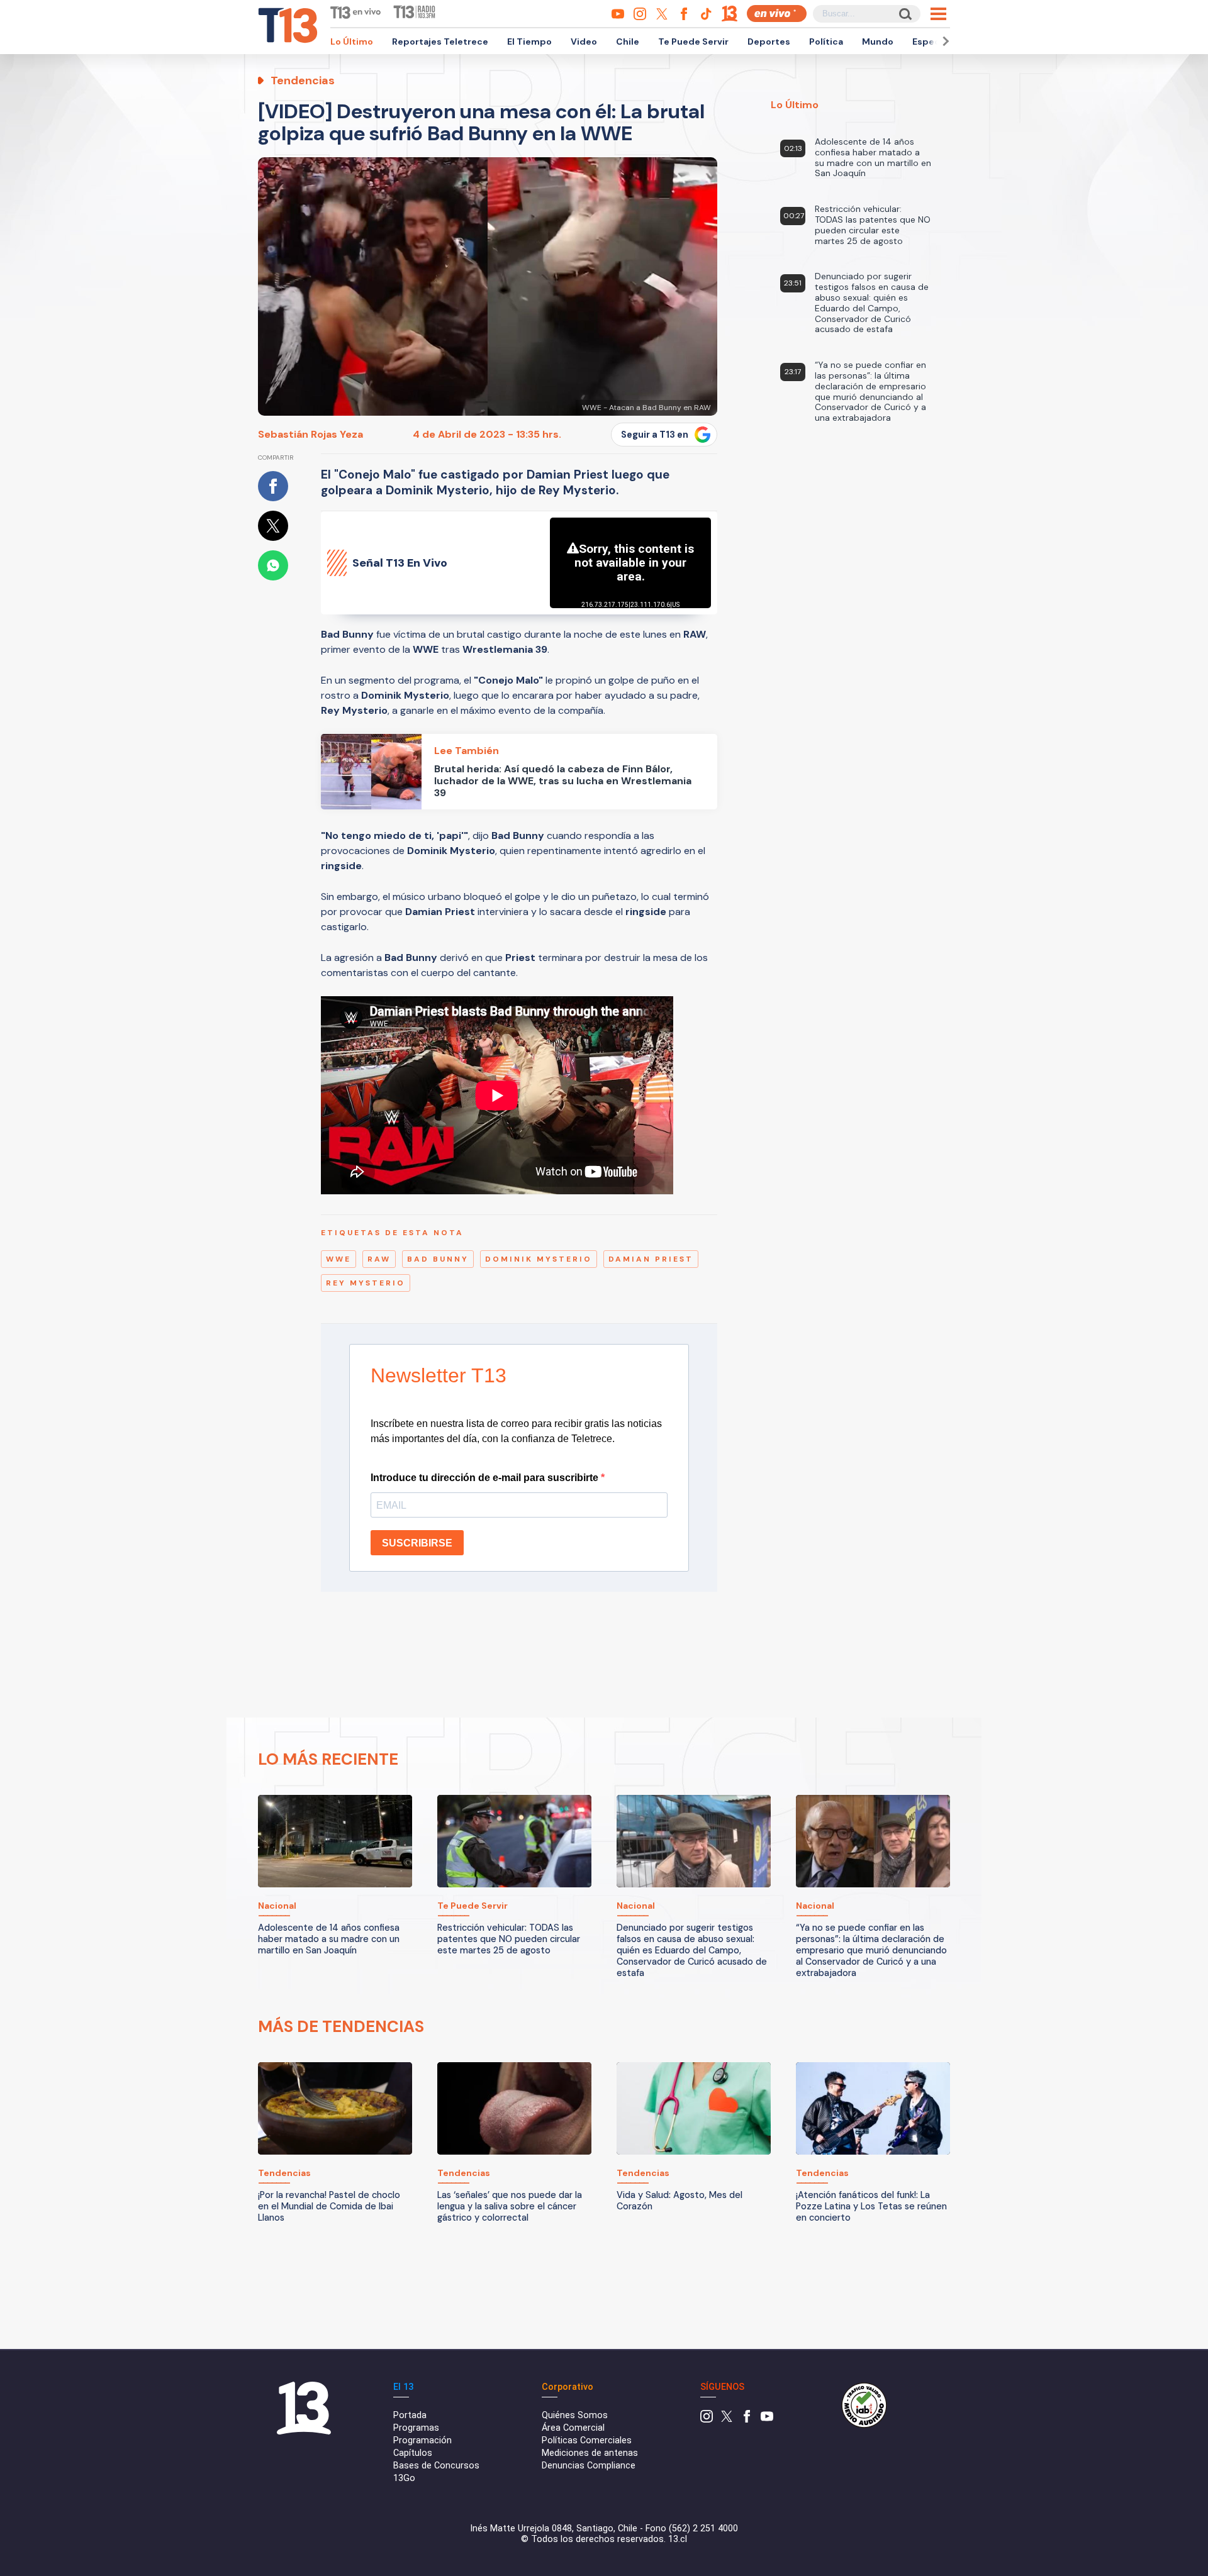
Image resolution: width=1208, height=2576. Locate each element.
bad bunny (438, 1259)
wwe (338, 1259)
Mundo (878, 42)
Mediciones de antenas (590, 2453)
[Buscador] (904, 14)
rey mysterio (366, 1283)
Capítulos (413, 2453)
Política (826, 42)
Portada (410, 2415)
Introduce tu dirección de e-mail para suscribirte (486, 1478)
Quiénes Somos (575, 2415)
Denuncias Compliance (589, 2466)
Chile (628, 42)
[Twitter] (727, 2420)
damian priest (651, 1259)
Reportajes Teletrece (440, 42)
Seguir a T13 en (655, 435)
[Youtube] (767, 2420)
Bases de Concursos (436, 2466)
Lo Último (352, 42)
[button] (944, 41)
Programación (422, 2440)
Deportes (769, 42)
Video (584, 42)
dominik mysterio (539, 1259)
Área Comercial (573, 2428)
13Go (404, 2478)
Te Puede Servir (693, 42)
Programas (416, 2428)
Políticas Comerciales (587, 2440)
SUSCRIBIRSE (417, 1543)
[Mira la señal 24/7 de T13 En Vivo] (777, 14)
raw (379, 1259)
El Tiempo (529, 42)
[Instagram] (707, 2420)
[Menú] (938, 14)
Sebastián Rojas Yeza (310, 434)
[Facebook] (747, 2420)
